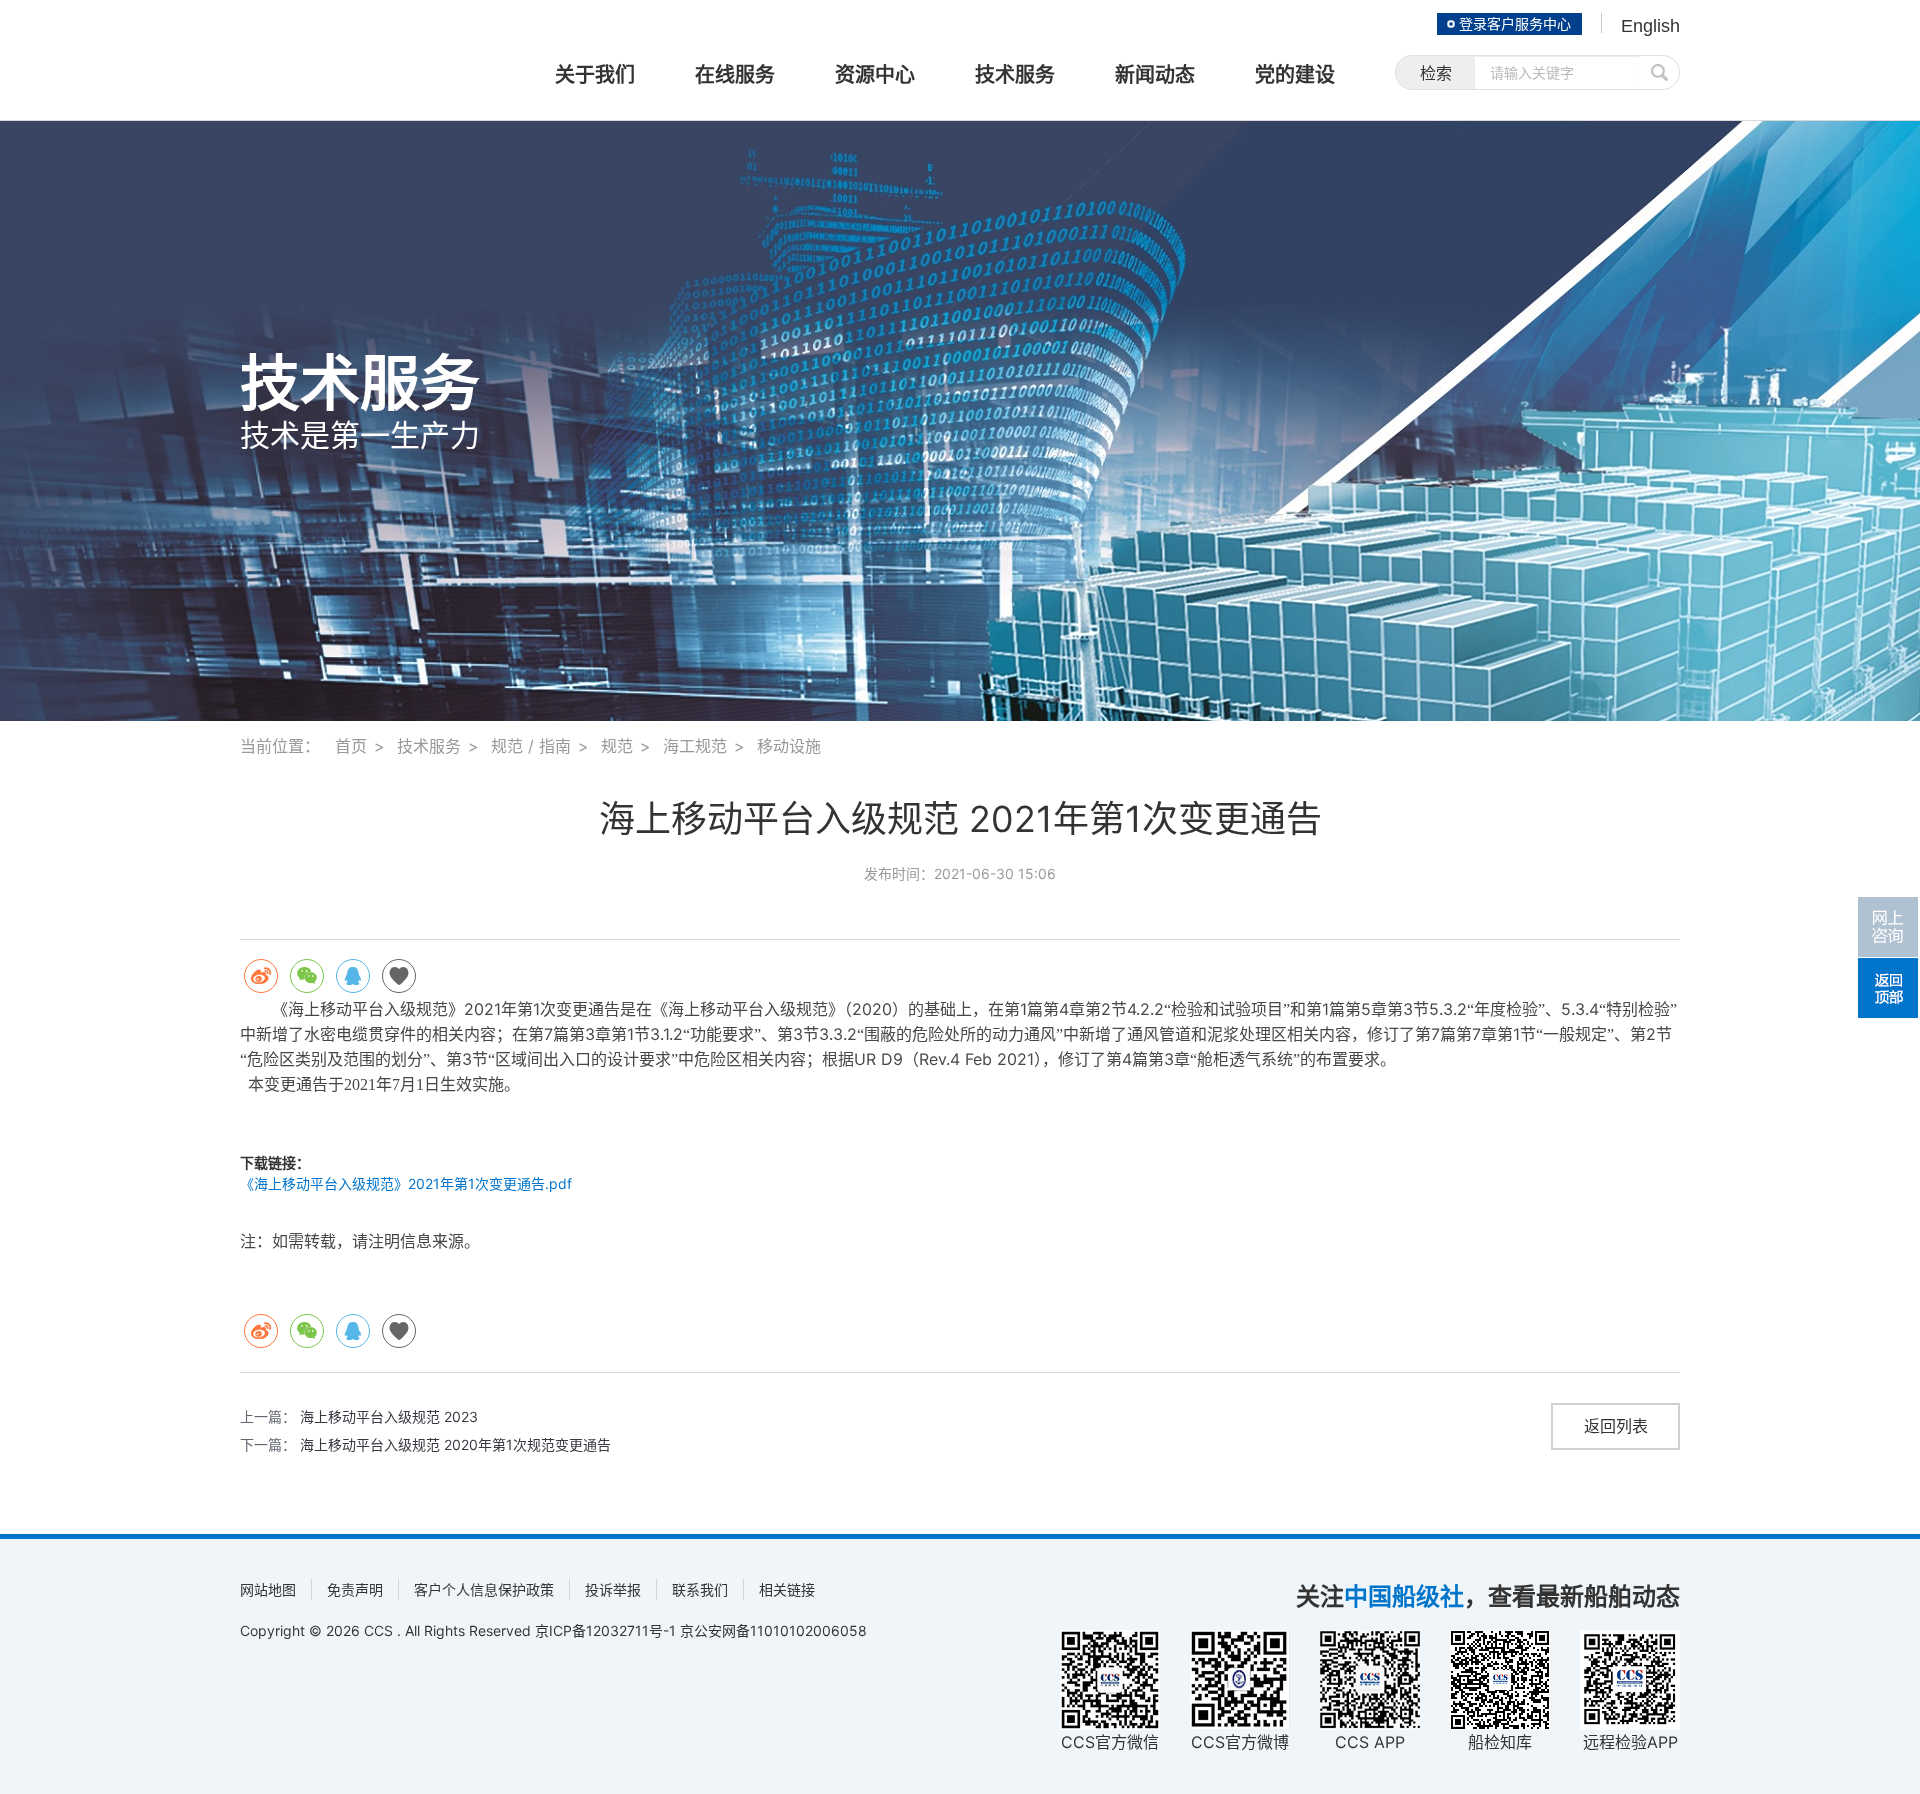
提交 (1660, 72)
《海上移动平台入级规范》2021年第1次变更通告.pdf (406, 1183)
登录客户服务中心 (1515, 24)
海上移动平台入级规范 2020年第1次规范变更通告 (455, 1444)
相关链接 (787, 1589)
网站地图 (268, 1589)
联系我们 (700, 1589)
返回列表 (1616, 1426)
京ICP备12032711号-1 (605, 1630)
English (1650, 26)
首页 (351, 746)
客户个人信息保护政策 (484, 1589)
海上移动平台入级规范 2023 (389, 1416)
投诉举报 (613, 1589)
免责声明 (355, 1589)
